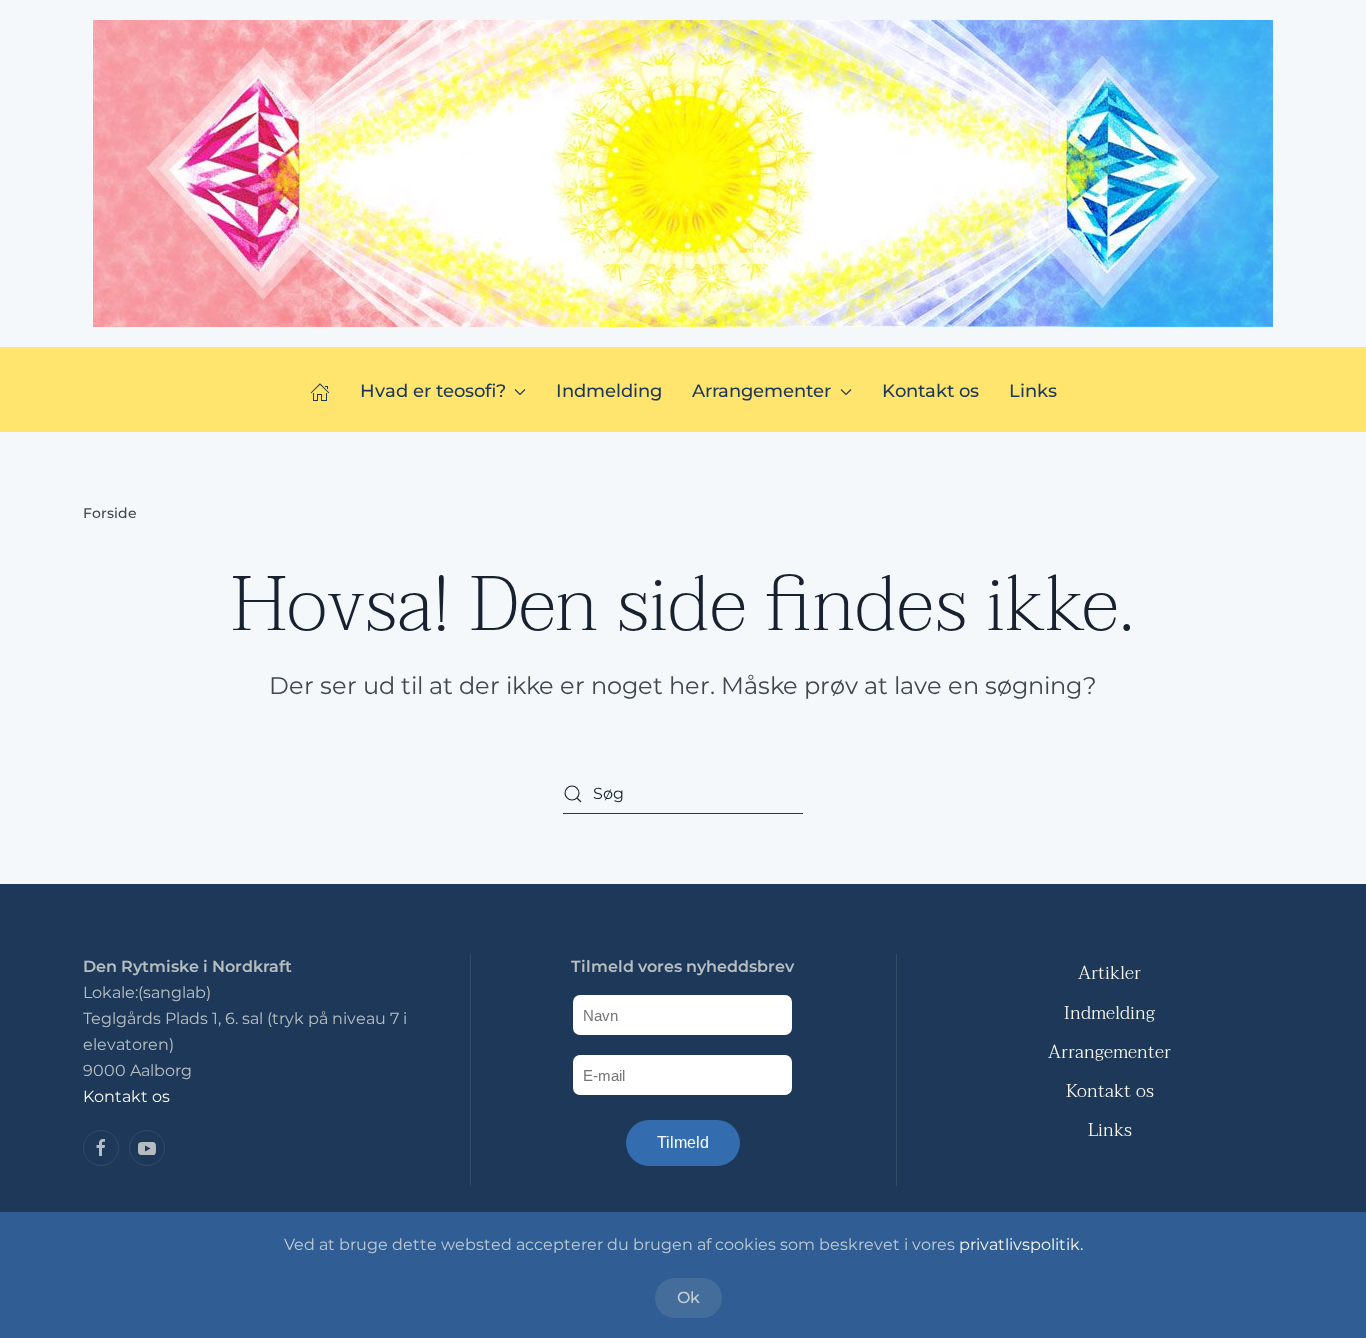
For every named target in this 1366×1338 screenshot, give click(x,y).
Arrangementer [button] (761, 391)
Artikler (1109, 973)
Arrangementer (1109, 1052)
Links (1033, 391)
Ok (688, 1297)
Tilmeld (683, 1142)
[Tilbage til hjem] (683, 173)
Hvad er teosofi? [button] (433, 391)
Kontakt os (930, 391)
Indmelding (609, 391)
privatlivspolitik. (1021, 1244)
